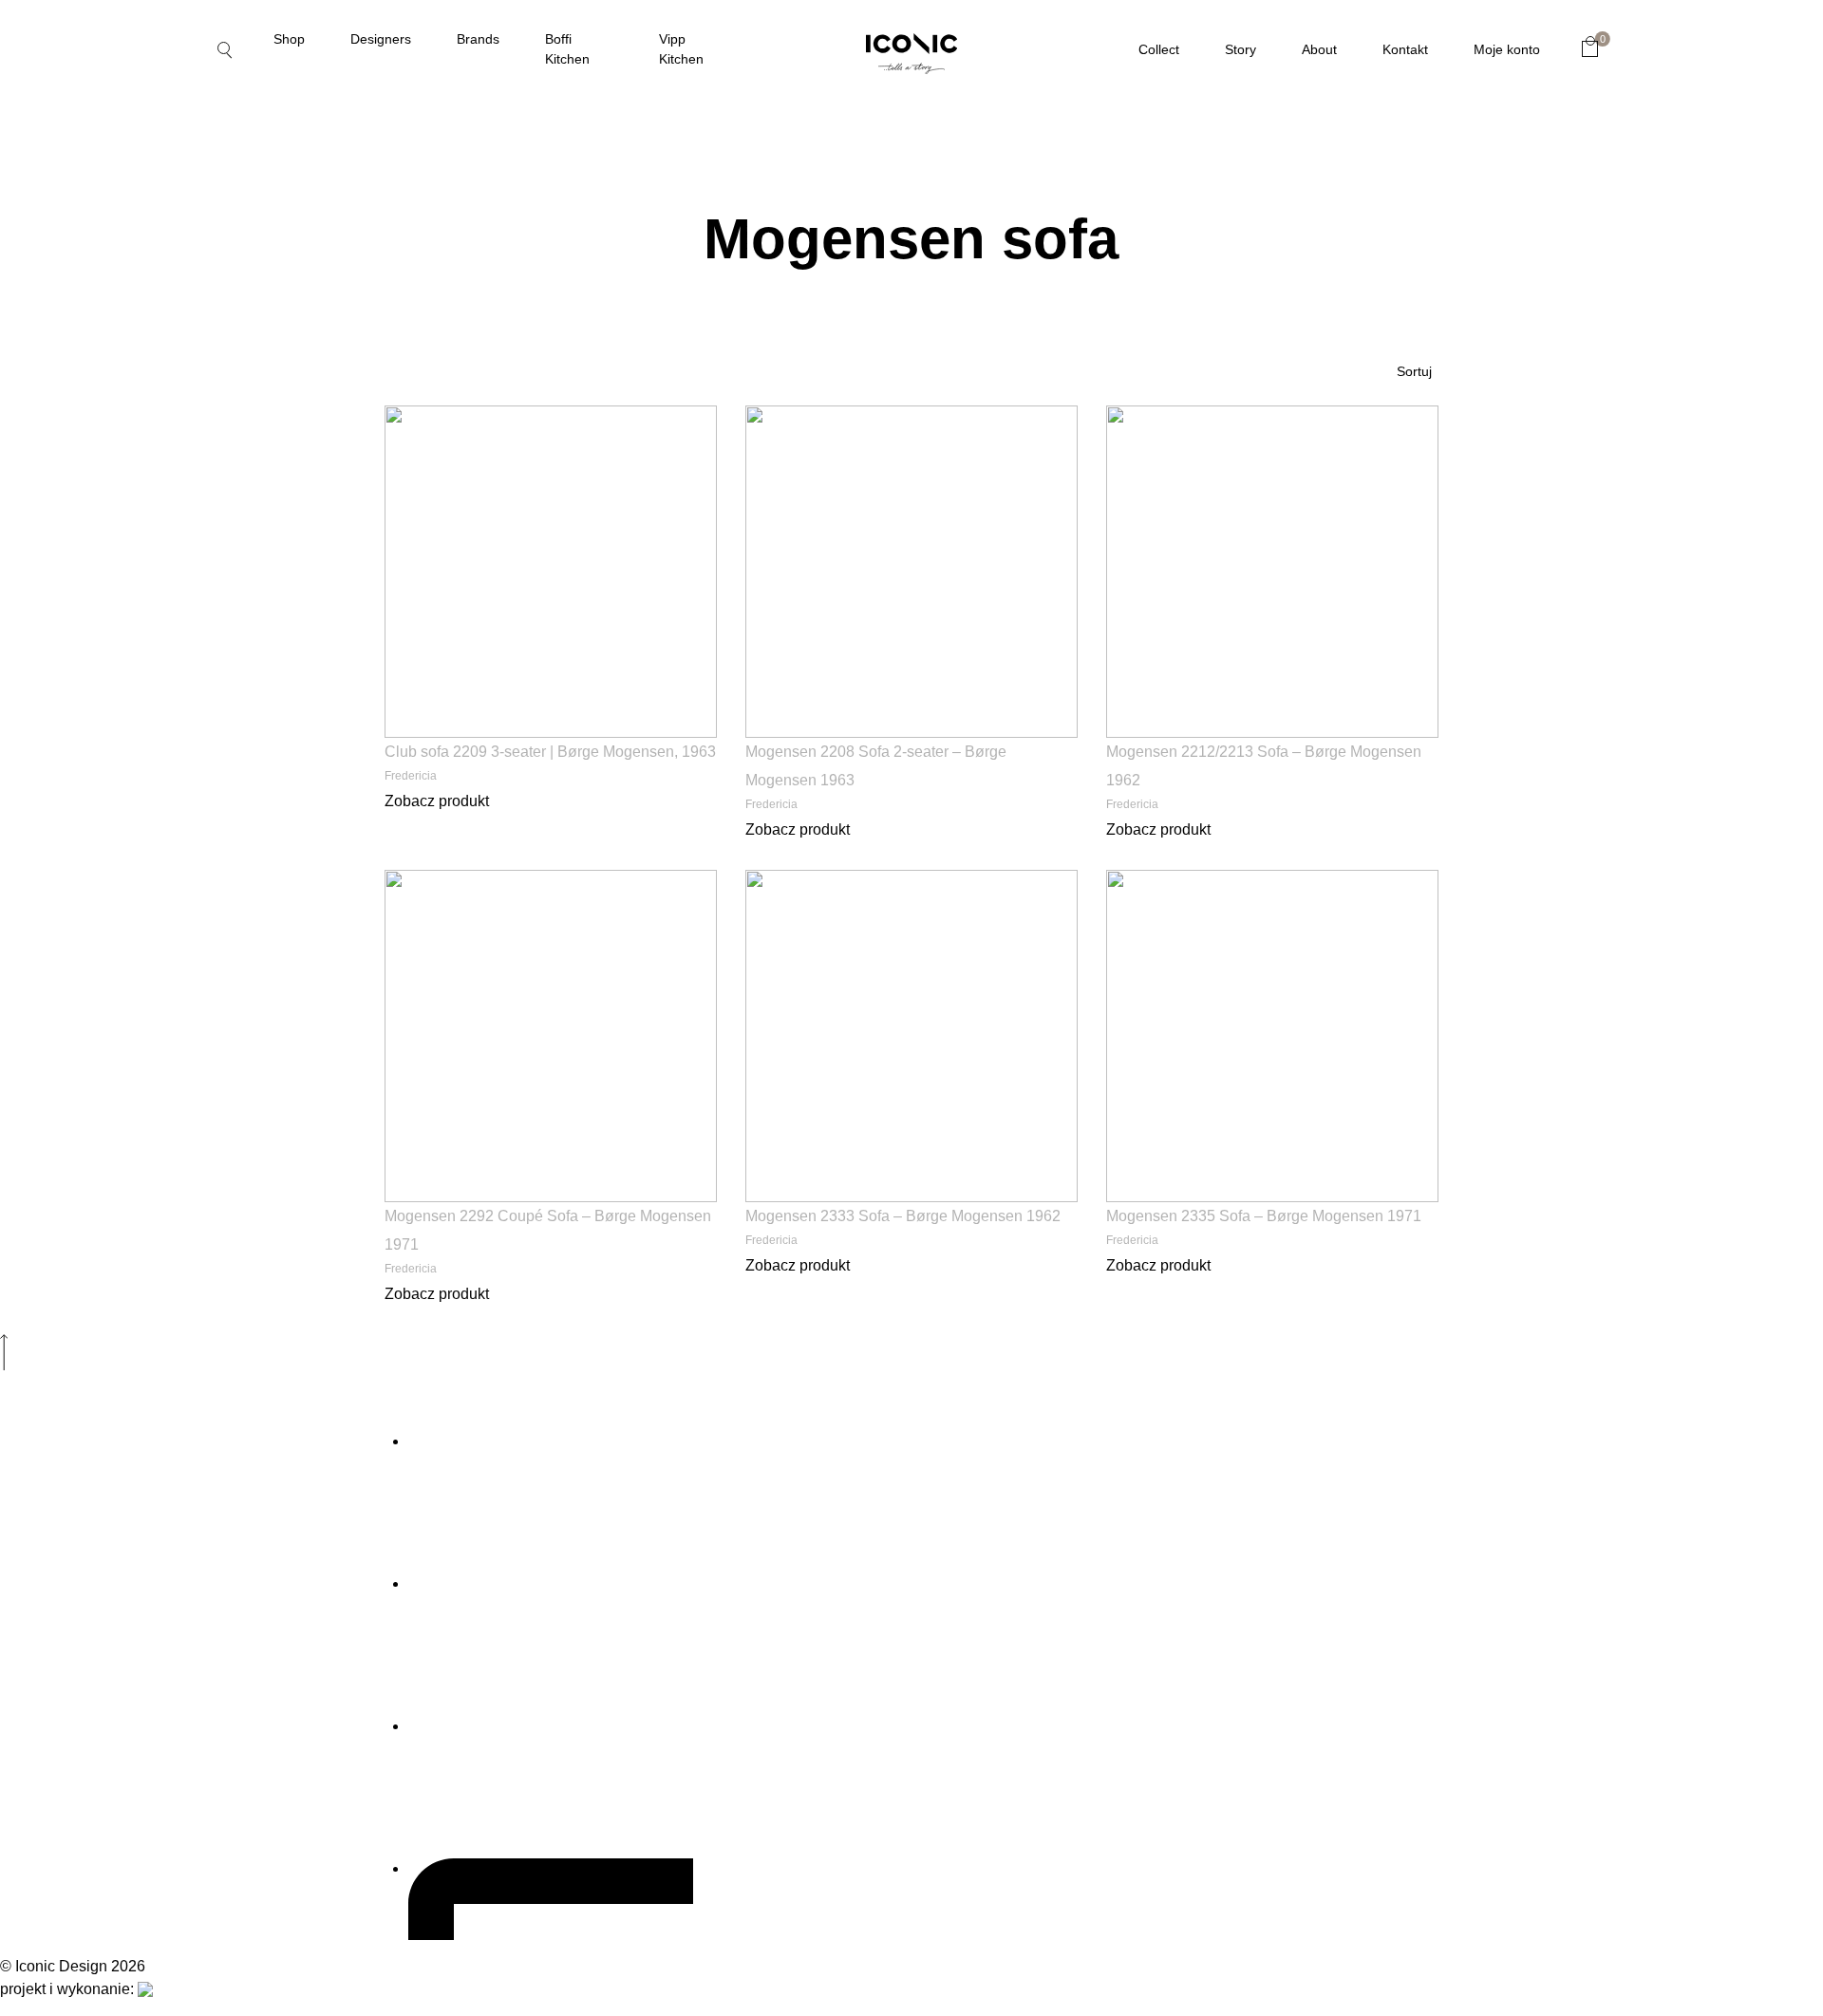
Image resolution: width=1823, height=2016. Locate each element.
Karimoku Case (226, 1127)
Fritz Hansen (215, 973)
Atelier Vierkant (236, 614)
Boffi (175, 153)
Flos (171, 871)
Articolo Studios (240, 563)
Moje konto (1507, 49)
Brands (478, 39)
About (1319, 49)
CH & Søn (192, 768)
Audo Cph (196, 666)
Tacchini (1444, 307)
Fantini (183, 820)
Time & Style (211, 255)
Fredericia (203, 922)
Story (1240, 49)
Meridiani (1449, 153)
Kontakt (1405, 49)
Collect (1159, 49)
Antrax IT (196, 512)
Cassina (188, 358)
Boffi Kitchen (567, 49)
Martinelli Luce (231, 1332)
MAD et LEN (204, 1281)
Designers (381, 39)
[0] (1590, 47)
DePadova (198, 204)
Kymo (175, 1178)
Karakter (198, 1076)
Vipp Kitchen (681, 49)
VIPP (1421, 512)
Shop (289, 39)
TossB (1432, 358)
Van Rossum (209, 461)
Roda (1427, 255)
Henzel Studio (222, 1025)
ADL (165, 307)
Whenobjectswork (1502, 461)
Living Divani (212, 409)
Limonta (189, 1230)
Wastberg (1454, 409)
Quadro (1441, 204)
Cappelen (197, 717)
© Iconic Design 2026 (73, 1966)
